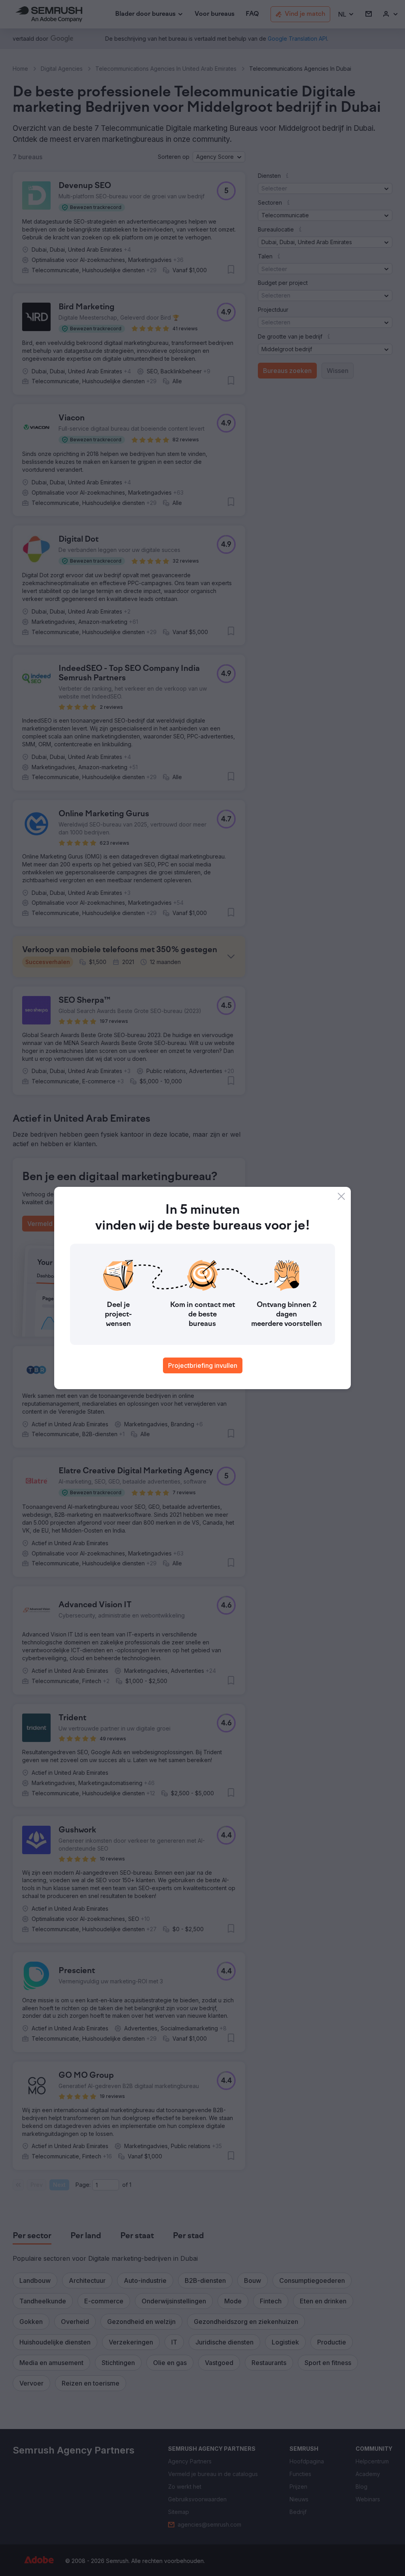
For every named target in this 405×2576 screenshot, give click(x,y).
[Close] (341, 1196)
